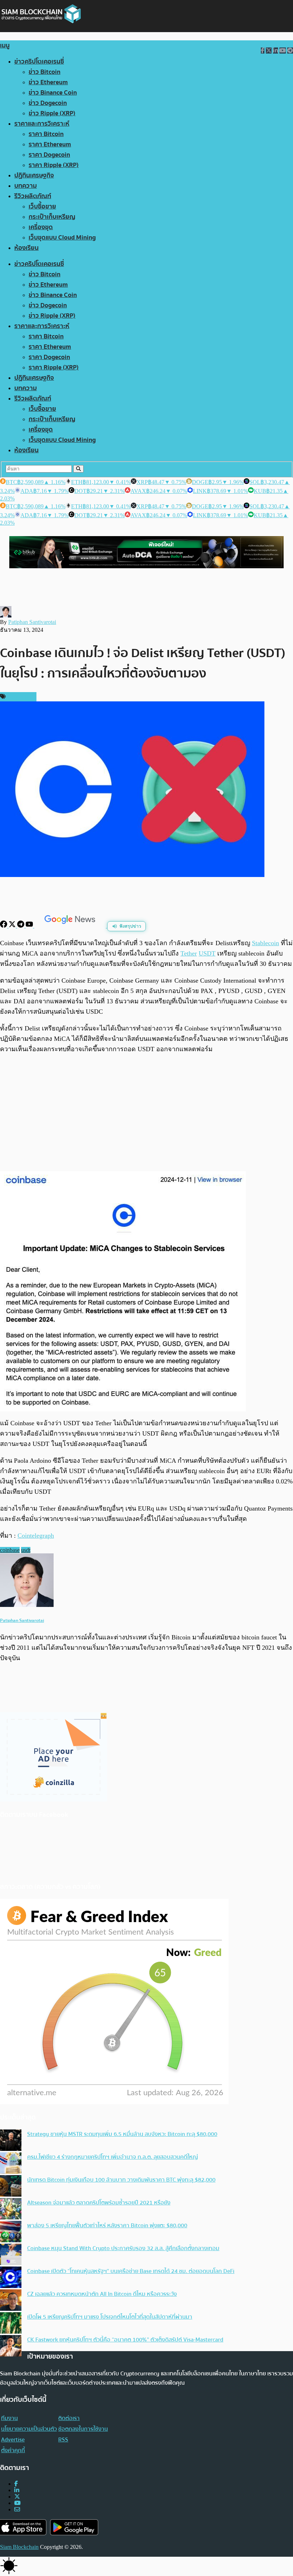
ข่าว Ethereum (48, 82)
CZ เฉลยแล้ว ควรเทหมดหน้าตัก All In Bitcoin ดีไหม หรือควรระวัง (102, 2294)
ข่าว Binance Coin (53, 93)
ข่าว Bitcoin (44, 72)
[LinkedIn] (17, 2490)
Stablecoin (265, 943)
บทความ (26, 186)
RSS (63, 2440)
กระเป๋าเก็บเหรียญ (52, 217)
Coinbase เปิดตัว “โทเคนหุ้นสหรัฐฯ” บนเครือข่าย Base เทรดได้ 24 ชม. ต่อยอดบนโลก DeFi (131, 2271)
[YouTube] (30, 926)
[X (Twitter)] (17, 2497)
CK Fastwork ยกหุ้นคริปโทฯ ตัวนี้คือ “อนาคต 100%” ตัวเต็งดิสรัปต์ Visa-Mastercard (125, 2340)
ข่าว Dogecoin (48, 103)
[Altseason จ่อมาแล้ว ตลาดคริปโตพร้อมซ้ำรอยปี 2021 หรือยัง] (11, 2209)
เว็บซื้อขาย (42, 206)
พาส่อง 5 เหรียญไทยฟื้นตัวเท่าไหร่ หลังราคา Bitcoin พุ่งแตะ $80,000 (107, 2225)
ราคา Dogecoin (49, 155)
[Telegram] (21, 926)
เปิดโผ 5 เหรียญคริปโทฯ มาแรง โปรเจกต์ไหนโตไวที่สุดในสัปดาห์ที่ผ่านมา (110, 2317)
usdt (26, 1550)
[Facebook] (4, 926)
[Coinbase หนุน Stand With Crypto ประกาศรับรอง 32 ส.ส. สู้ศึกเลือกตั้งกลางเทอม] (11, 2255)
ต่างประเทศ (20, 697)
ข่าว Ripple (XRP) (52, 113)
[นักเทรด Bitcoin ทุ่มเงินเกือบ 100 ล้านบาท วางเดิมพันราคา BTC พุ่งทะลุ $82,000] (11, 2187)
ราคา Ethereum (50, 144)
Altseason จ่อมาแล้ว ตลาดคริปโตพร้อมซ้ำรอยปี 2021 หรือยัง (99, 2203)
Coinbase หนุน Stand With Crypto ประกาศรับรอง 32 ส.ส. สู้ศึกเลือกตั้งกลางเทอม (123, 2248)
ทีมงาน (9, 2418)
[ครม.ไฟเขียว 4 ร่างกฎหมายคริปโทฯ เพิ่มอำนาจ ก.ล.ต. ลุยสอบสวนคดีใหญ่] (11, 2164)
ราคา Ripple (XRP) (54, 165)
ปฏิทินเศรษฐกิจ (34, 175)
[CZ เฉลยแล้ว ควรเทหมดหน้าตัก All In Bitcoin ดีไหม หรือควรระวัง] (11, 2301)
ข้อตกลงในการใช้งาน (83, 2429)
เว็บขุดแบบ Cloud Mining (62, 238)
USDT (207, 953)
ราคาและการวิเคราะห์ (42, 124)
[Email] (17, 2509)
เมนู (5, 46)
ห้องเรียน (26, 248)
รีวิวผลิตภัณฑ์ (33, 196)
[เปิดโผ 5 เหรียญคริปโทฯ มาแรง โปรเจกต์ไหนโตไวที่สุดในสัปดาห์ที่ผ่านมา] (11, 2324)
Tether (189, 953)
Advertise (13, 2440)
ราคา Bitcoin (46, 134)
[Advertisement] (146, 1113)
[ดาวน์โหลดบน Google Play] (74, 2527)
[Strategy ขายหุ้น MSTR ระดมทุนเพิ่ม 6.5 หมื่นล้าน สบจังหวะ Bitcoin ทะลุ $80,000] (11, 2141)
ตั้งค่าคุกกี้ (13, 2450)
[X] (13, 926)
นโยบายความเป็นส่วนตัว (29, 2429)
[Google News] (71, 926)
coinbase (10, 1550)
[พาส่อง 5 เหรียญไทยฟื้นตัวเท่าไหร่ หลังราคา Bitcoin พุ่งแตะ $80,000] (11, 2232)
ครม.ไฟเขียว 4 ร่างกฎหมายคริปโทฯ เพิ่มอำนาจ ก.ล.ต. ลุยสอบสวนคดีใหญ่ (113, 2157)
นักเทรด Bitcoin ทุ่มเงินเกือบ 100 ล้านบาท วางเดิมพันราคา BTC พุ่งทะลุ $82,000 (121, 2180)
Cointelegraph (36, 1536)
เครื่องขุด (41, 227)
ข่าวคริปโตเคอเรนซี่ (39, 62)
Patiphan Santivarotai (32, 622)
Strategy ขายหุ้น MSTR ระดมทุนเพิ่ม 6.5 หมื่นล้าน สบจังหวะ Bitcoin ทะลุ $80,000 (122, 2134)
